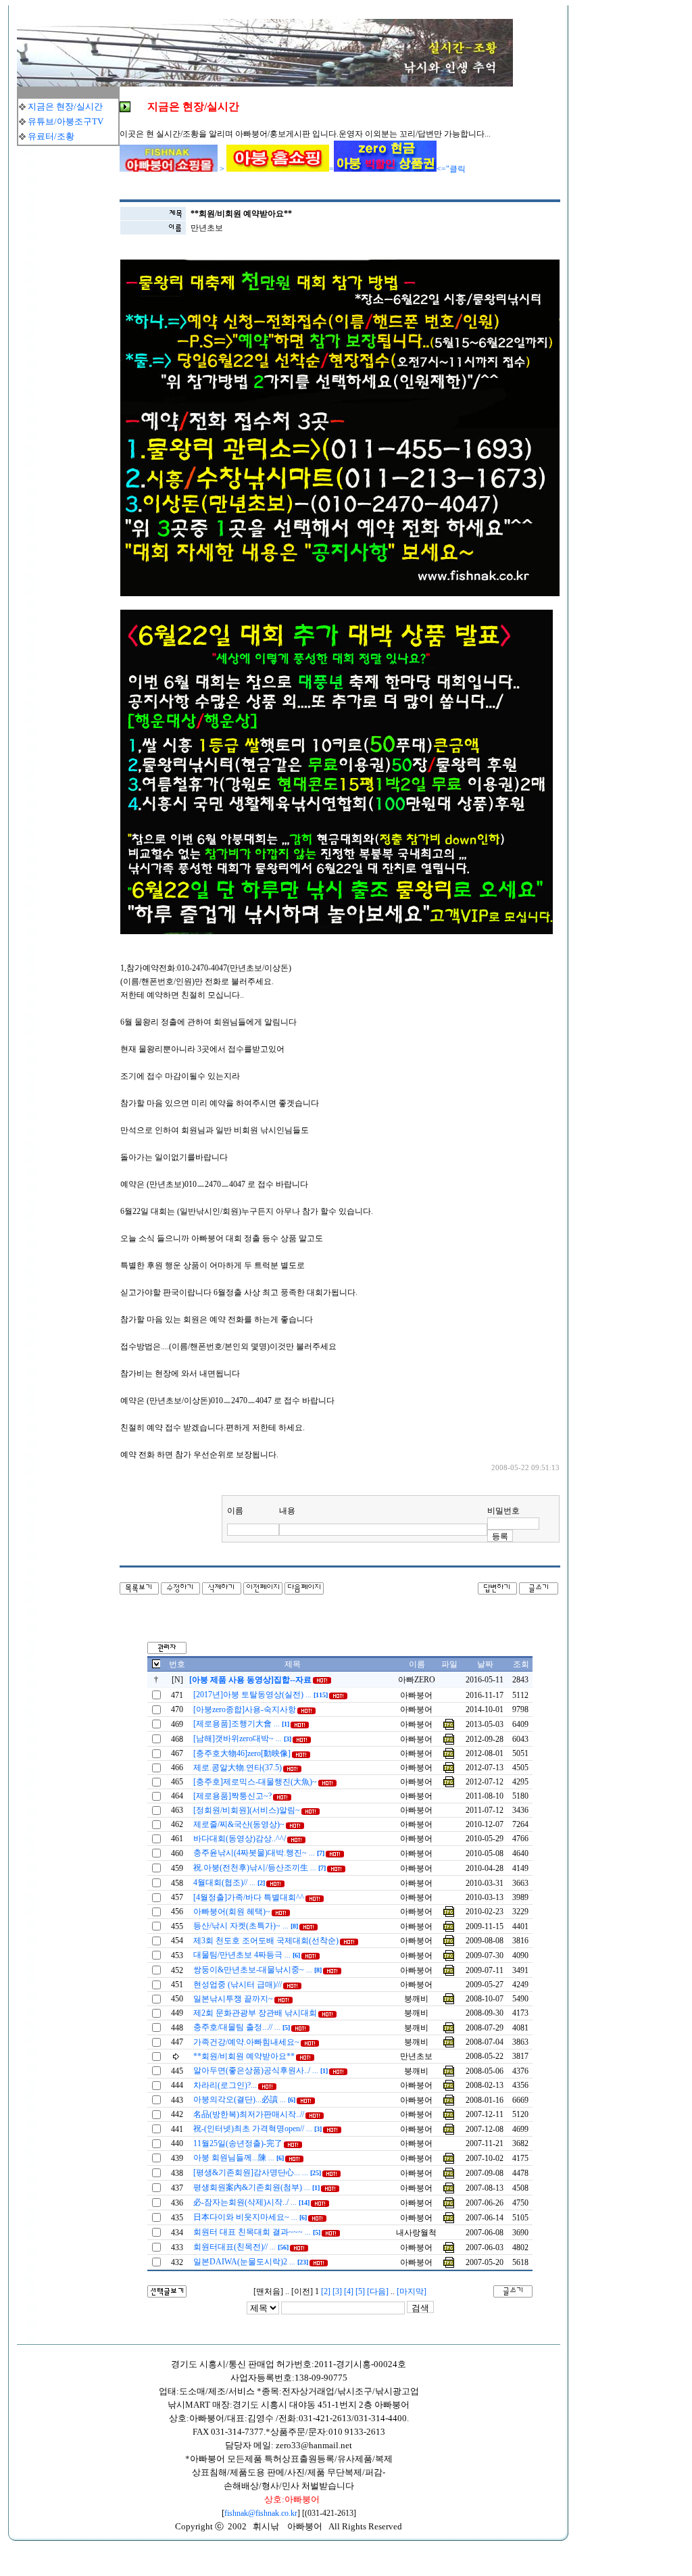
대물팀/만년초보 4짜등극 (247, 1955)
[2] (326, 2291)
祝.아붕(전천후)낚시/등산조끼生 (259, 1868)
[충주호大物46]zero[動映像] (242, 1753)
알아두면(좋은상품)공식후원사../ (261, 2070)
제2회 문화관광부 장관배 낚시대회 (255, 2013)
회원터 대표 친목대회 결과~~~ (257, 2232)
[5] (360, 2291)
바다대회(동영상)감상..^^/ (240, 1839)
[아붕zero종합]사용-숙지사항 (245, 1709)
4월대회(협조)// (229, 1882)
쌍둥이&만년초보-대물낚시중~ (257, 1970)
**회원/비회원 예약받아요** (244, 2056)
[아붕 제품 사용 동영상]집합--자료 (250, 1680)
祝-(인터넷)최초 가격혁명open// (257, 2129)
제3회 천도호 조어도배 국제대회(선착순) (266, 1941)
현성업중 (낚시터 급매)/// (238, 1985)
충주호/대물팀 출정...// (242, 2027)
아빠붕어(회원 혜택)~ (232, 1912)
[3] (337, 2291)
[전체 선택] (156, 1666)
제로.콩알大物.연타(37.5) (238, 1768)
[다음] (378, 2291)
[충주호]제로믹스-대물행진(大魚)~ (255, 1782)
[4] (349, 2291)
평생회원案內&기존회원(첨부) (256, 2187)
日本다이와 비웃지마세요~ (250, 2217)
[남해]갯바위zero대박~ (242, 1739)
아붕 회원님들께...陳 (239, 2158)
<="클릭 (451, 169)
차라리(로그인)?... (225, 2085)
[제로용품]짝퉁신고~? (232, 1796)
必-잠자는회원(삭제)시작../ (251, 2202)
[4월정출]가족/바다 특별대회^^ (249, 1897)
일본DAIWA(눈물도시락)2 (251, 2262)
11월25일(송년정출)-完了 (238, 2143)
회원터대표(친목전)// (241, 2247)
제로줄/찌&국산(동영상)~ (239, 1824)
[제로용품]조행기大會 (241, 1724)
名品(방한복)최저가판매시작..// (249, 2114)
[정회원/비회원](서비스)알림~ (247, 1810)
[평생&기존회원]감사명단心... (257, 2172)
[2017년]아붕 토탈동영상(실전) (261, 1695)
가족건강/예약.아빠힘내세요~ (246, 2042)
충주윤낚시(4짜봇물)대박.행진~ (259, 1853)
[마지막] (412, 2291)
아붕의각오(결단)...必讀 (244, 2099)
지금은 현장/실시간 (65, 106)
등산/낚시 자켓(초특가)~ (246, 1926)
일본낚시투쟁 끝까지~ (233, 1999)
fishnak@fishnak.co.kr (261, 2513)
